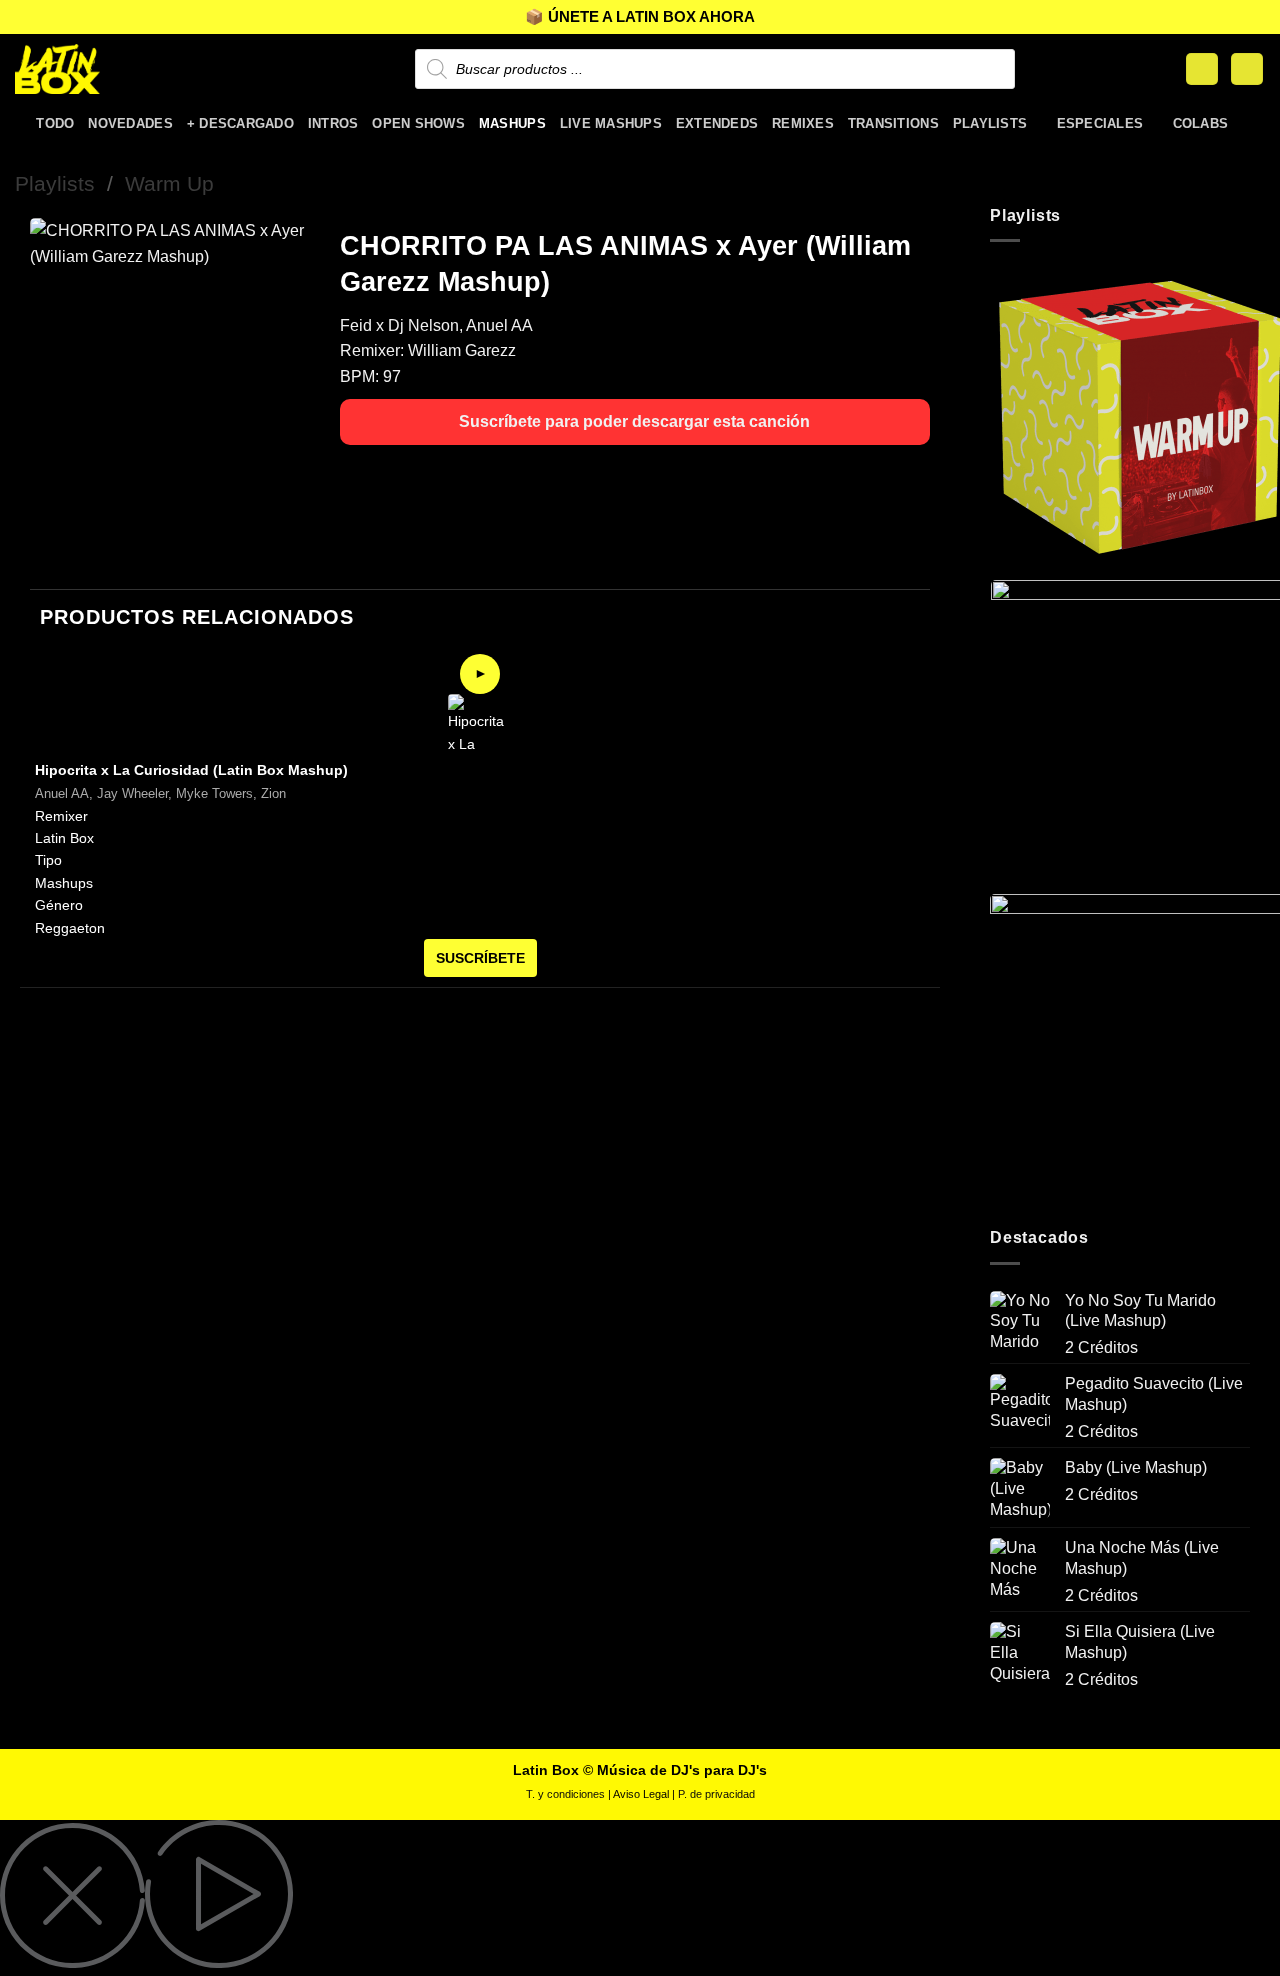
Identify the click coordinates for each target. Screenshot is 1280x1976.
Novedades (130, 123)
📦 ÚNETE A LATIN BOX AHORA (640, 16)
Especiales (1100, 123)
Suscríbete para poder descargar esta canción (634, 421)
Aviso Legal (641, 1794)
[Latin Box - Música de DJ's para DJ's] (115, 69)
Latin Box (64, 838)
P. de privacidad (716, 1794)
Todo (55, 123)
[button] (1247, 69)
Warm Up (169, 183)
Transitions (893, 123)
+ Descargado (240, 123)
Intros (333, 123)
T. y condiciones (565, 1794)
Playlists (990, 123)
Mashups (512, 123)
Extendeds (717, 123)
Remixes (803, 123)
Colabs (1201, 123)
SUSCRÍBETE (480, 958)
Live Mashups (611, 123)
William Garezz (462, 350)
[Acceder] (1202, 69)
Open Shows (418, 123)
